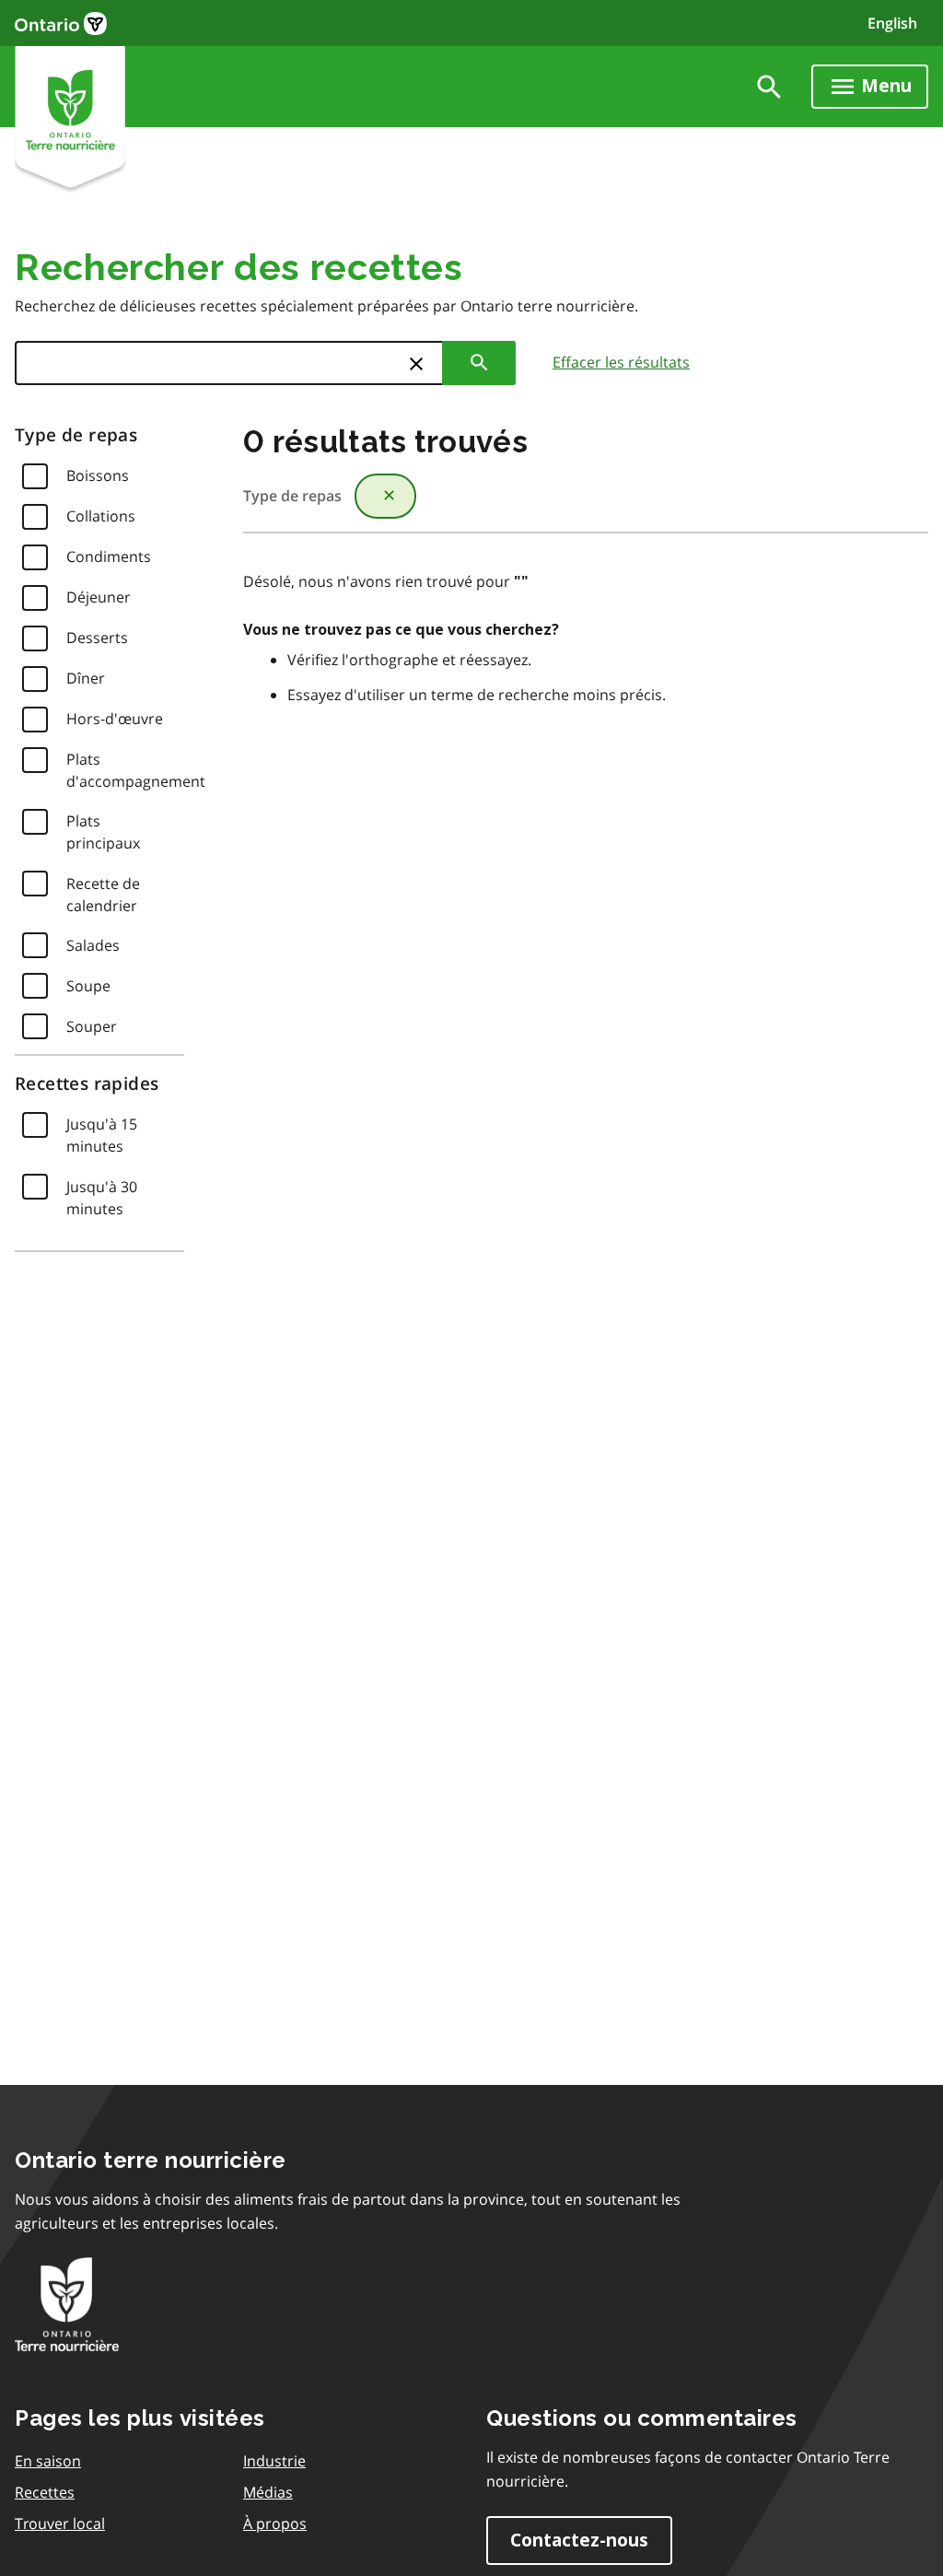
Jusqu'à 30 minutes (102, 1198)
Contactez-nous (579, 2541)
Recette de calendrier (103, 895)
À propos (275, 2523)
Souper (92, 1026)
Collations (101, 516)
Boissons (98, 475)
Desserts (97, 638)
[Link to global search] (769, 87)
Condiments (109, 556)
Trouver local (60, 2523)
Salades (93, 945)
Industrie (274, 2461)
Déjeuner (99, 597)
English (892, 23)
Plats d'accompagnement (136, 770)
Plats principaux (103, 832)
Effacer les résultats (621, 362)
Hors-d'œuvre (115, 719)
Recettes (45, 2492)
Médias (268, 2492)
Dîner (86, 678)
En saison (48, 2461)
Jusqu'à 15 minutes (102, 1135)
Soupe (88, 986)
